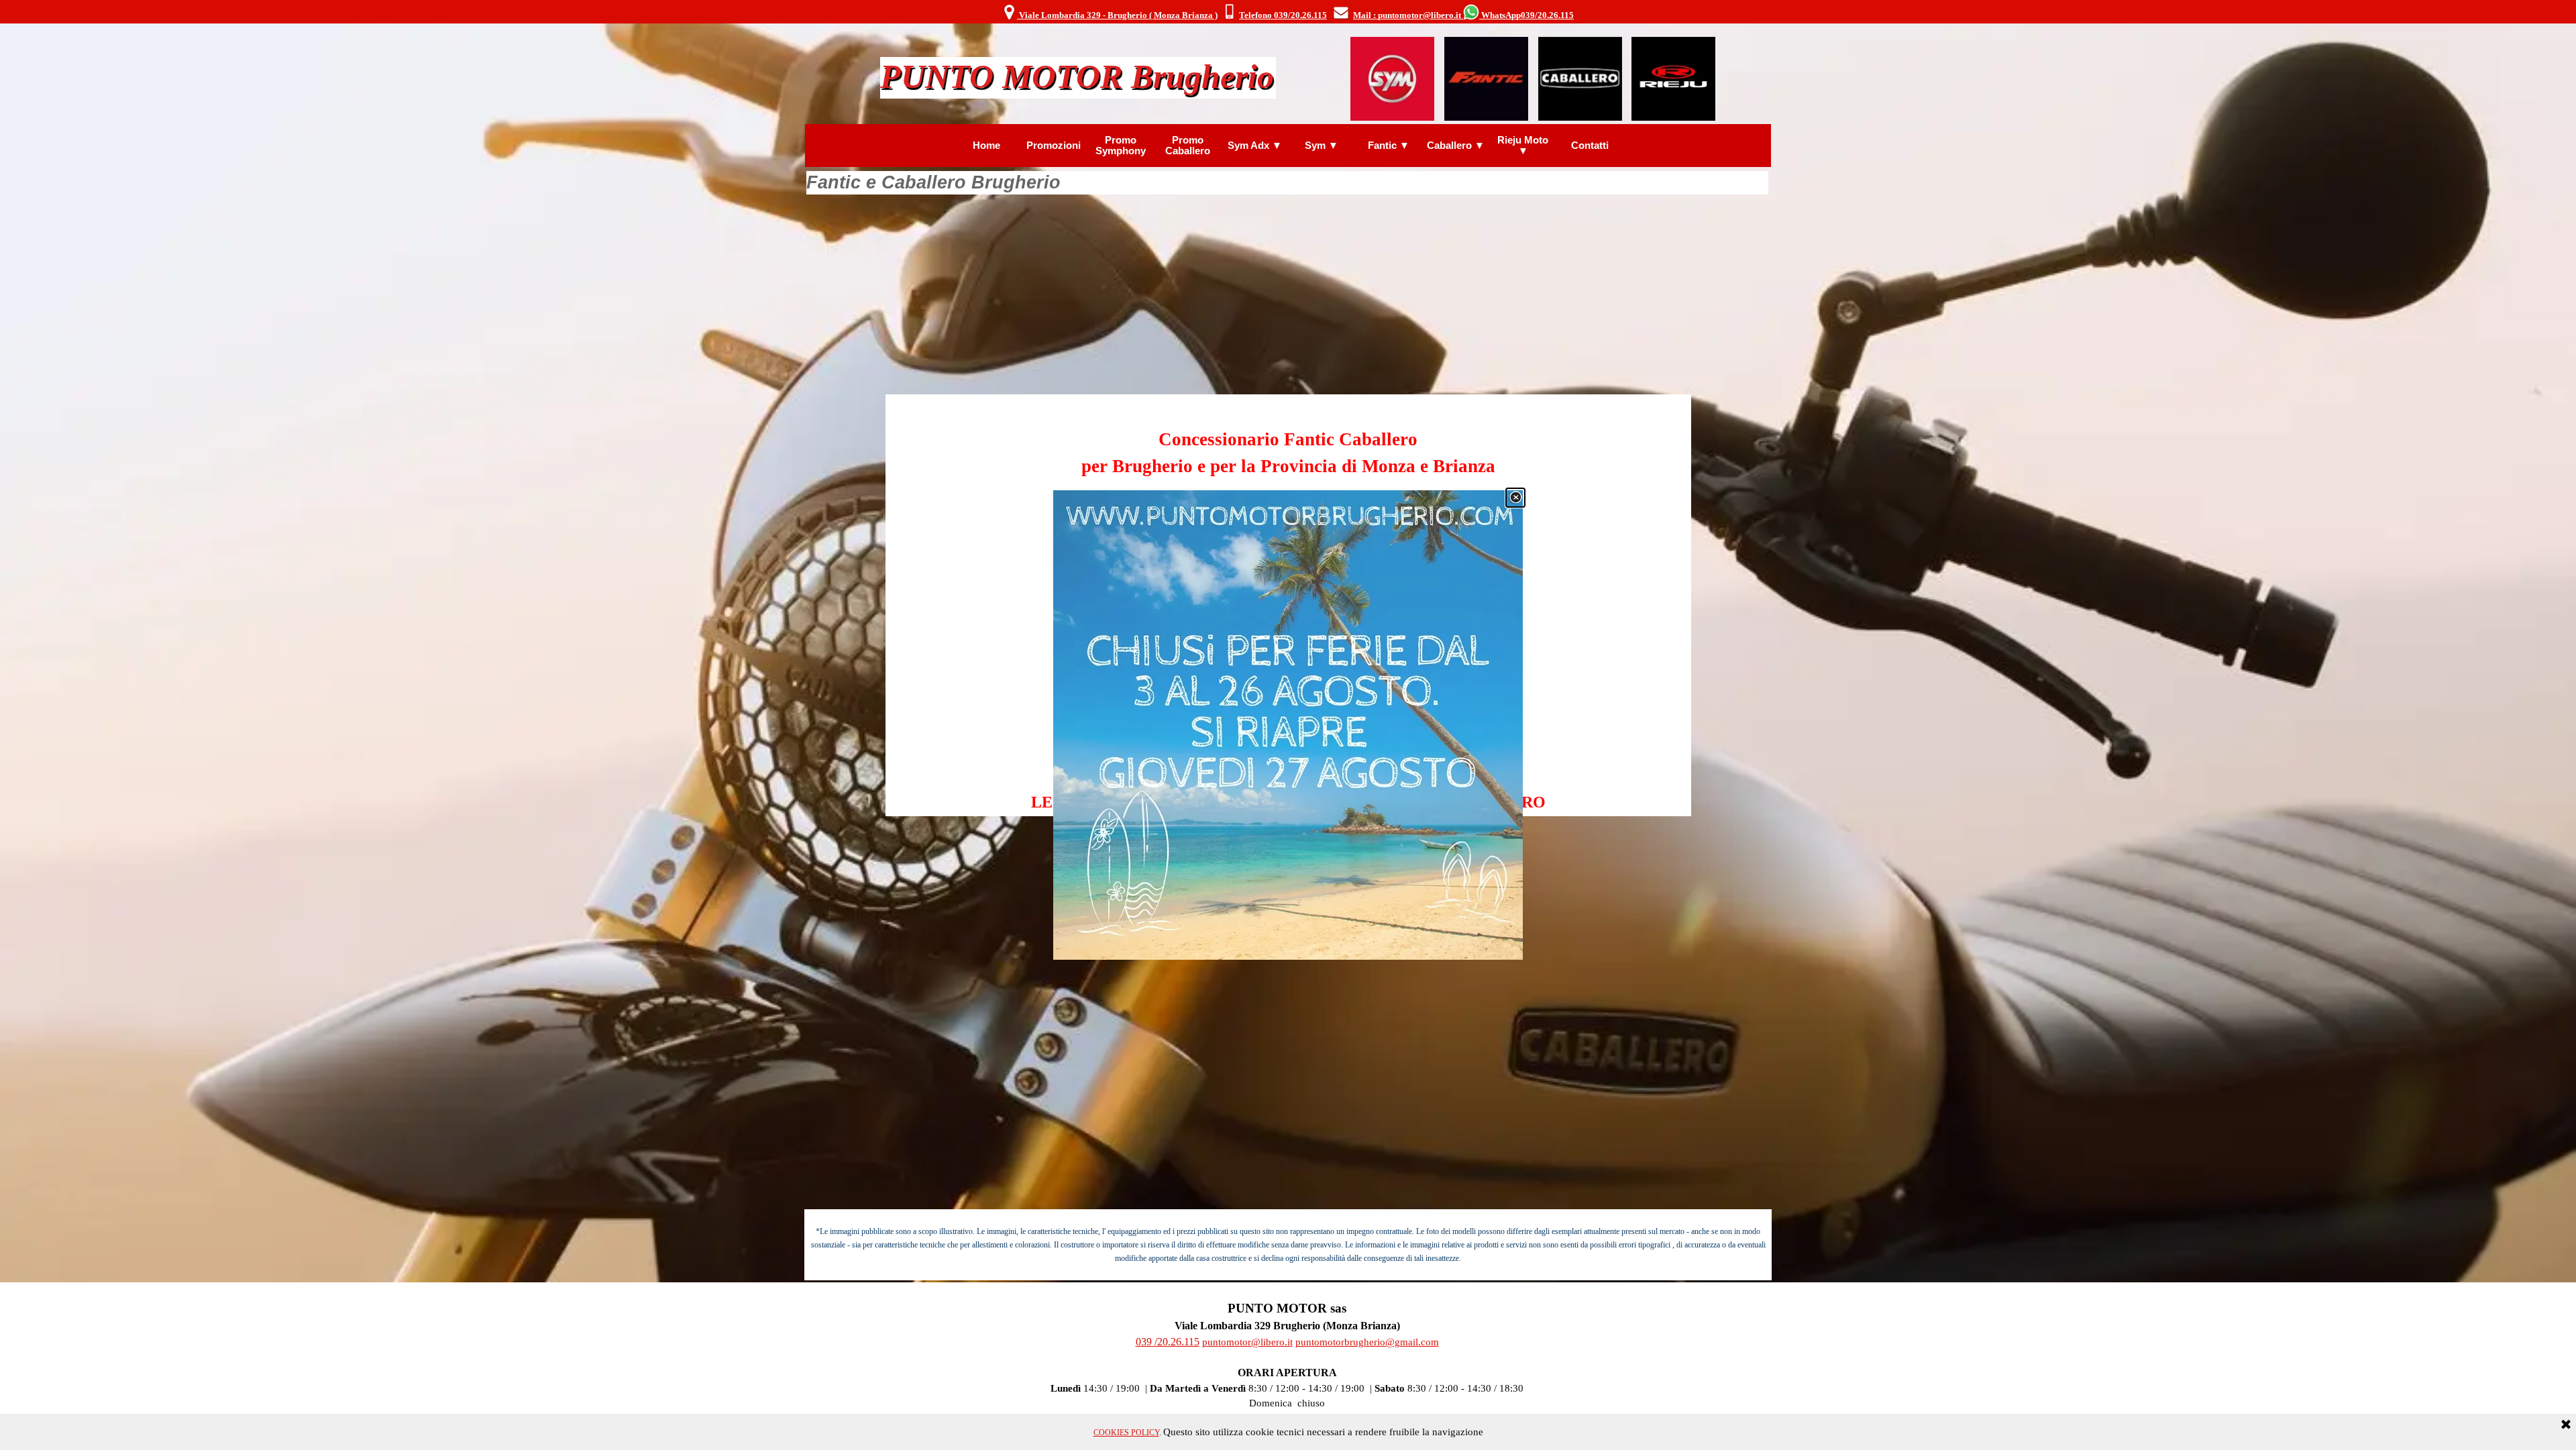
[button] (1229, 13)
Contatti (1590, 146)
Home (986, 146)
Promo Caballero (1188, 146)
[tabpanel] (1288, 13)
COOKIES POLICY (1126, 1433)
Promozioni (1054, 146)
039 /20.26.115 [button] (1168, 1342)
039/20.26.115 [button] (1547, 15)
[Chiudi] (1515, 498)
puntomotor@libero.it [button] (1247, 1342)
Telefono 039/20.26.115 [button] (1283, 15)
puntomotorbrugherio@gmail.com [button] (1367, 1342)
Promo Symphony (1121, 146)
